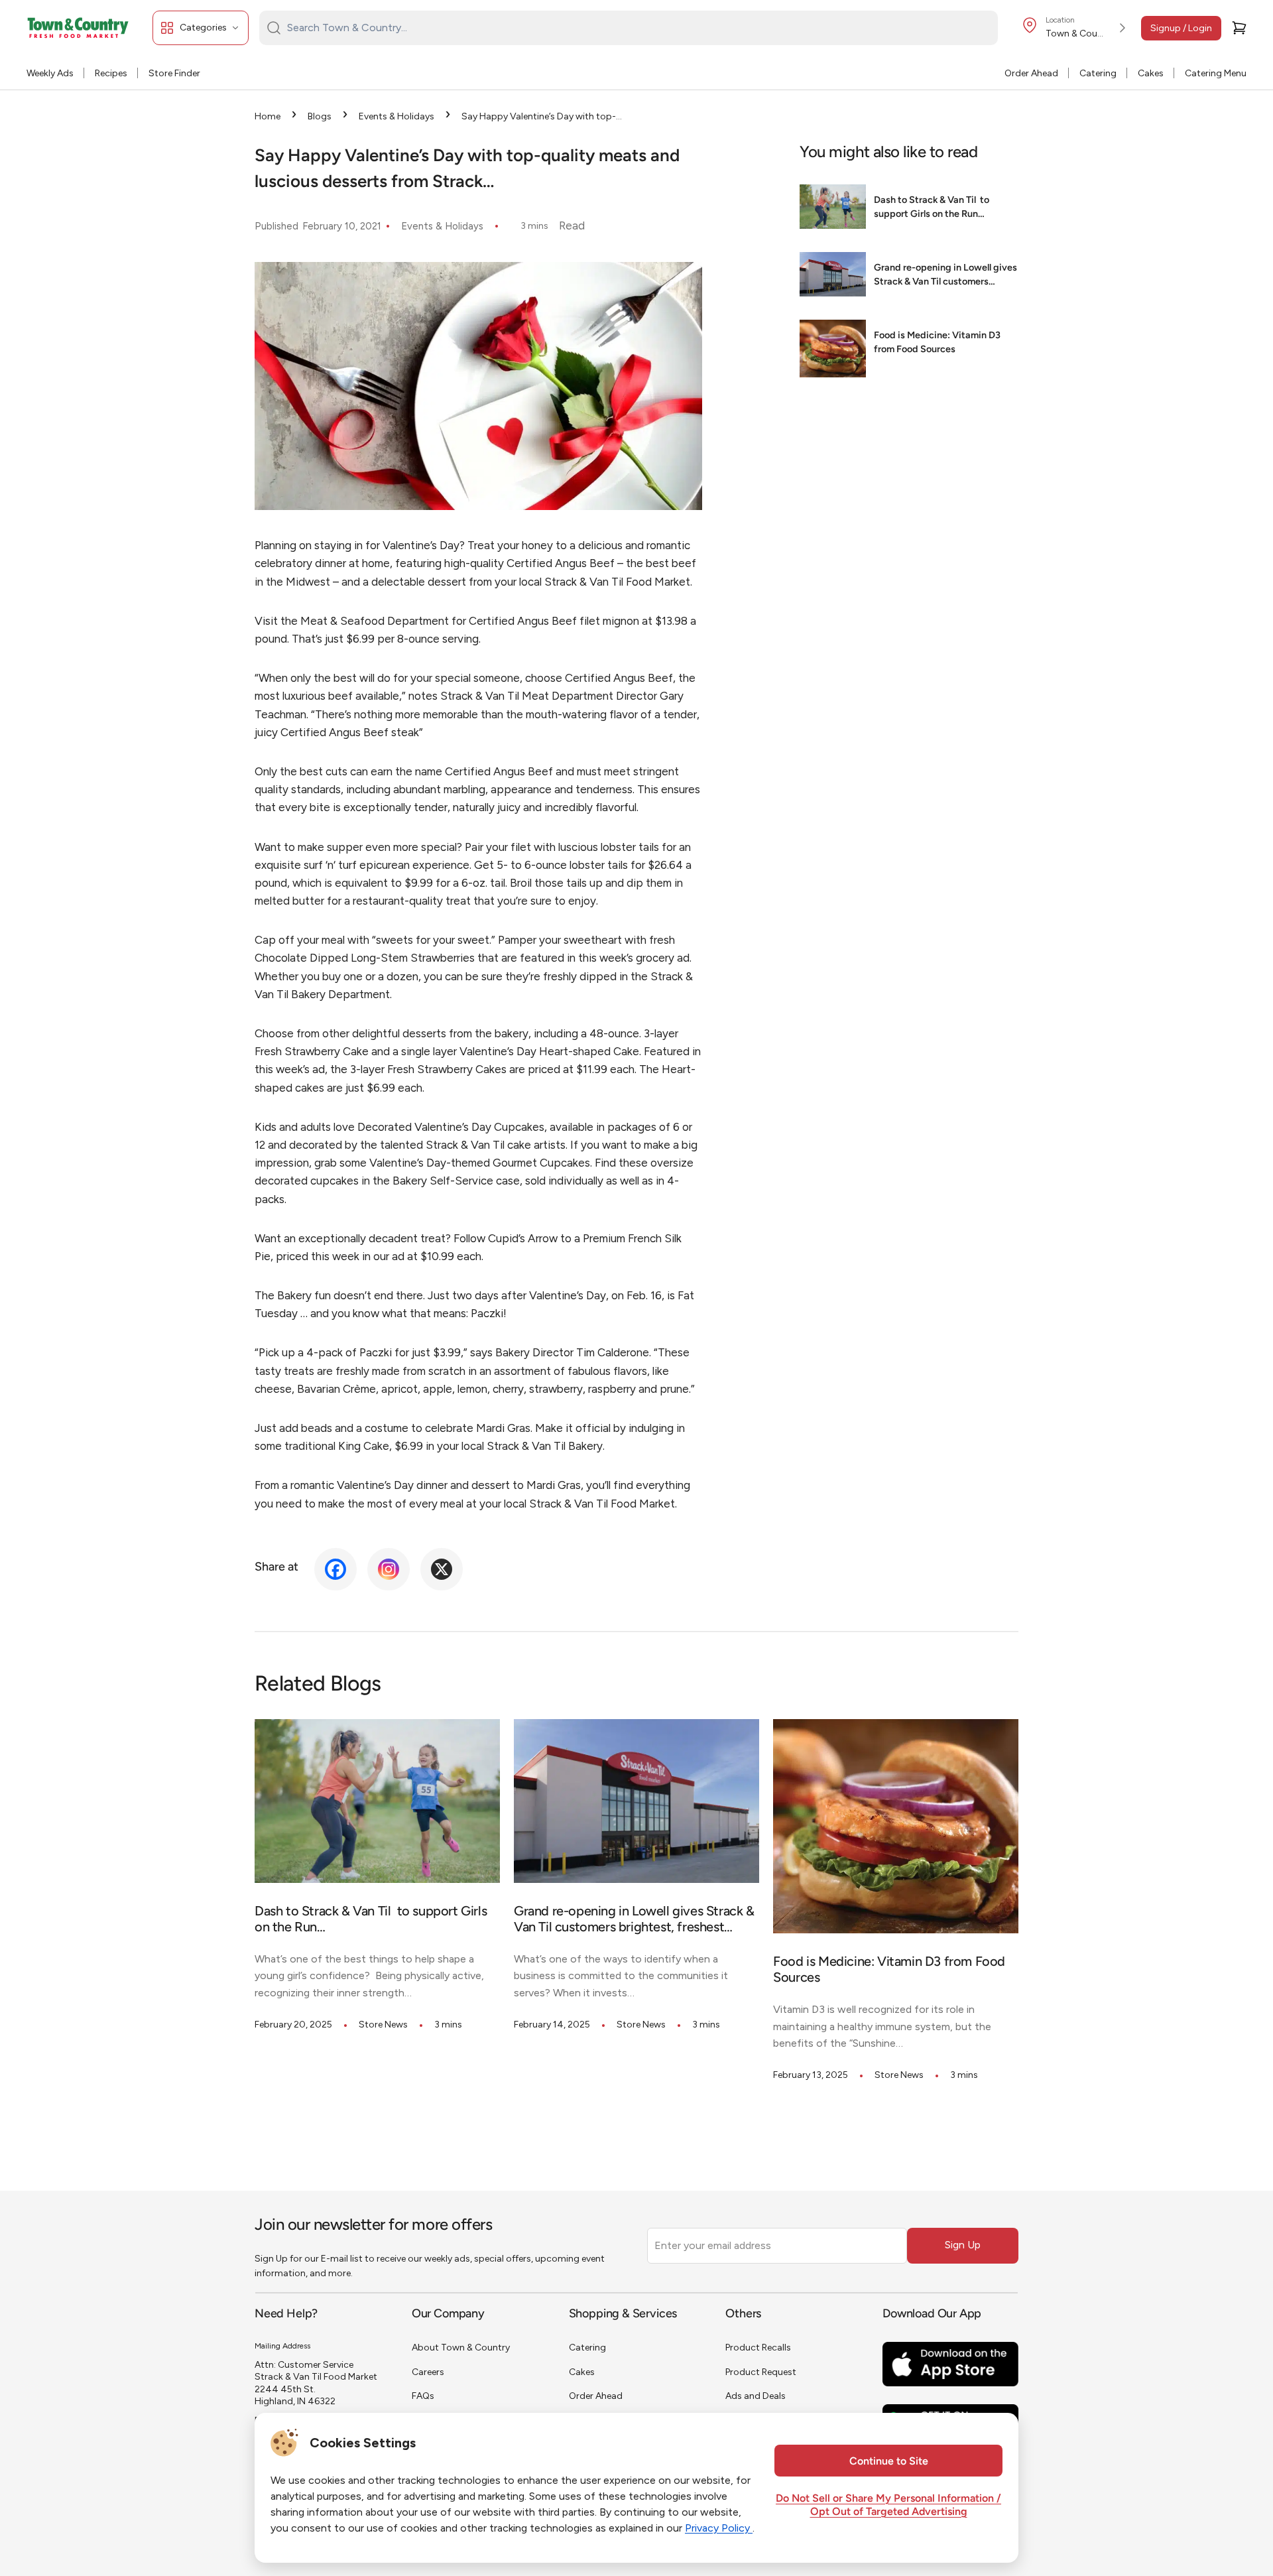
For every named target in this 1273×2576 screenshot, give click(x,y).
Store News (383, 2025)
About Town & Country (461, 2348)
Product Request (761, 2372)
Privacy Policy (719, 2528)
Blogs (320, 116)
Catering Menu (1216, 73)
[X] (442, 1569)
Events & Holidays (396, 116)
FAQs (423, 2396)
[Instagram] (389, 1569)
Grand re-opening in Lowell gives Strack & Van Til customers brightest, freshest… (945, 277)
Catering (1098, 73)
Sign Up (963, 2245)
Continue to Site (889, 2462)
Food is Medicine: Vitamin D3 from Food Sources (937, 343)
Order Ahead (1031, 73)
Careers (428, 2372)
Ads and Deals (756, 2396)
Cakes (1151, 73)
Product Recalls (758, 2348)
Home (268, 116)
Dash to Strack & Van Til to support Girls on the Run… (932, 208)
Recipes (111, 73)
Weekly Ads (50, 73)
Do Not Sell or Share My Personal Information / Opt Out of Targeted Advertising (888, 2506)
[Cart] (1239, 28)
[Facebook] (335, 1569)
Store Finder (174, 73)
